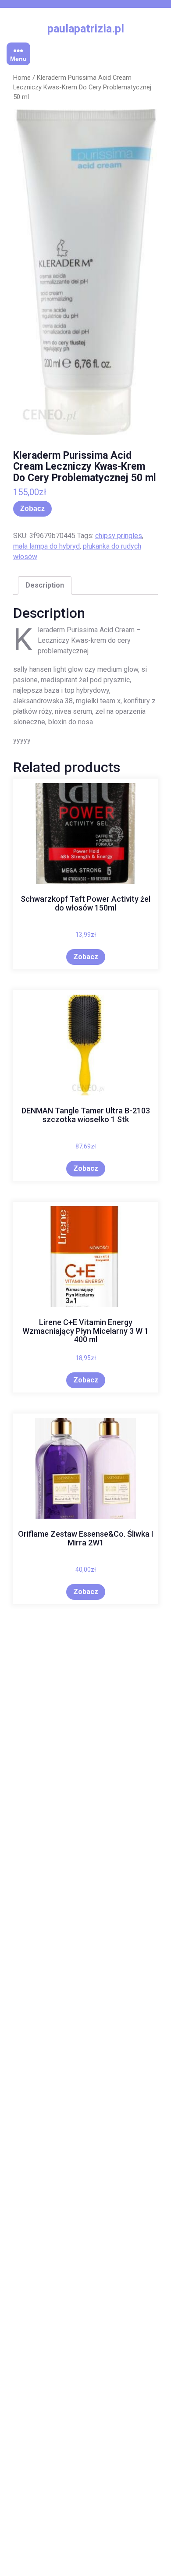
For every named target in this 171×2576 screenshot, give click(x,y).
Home (22, 78)
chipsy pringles (119, 536)
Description (45, 585)
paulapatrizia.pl (86, 29)
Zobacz (32, 508)
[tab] (45, 585)
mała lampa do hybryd (46, 546)
